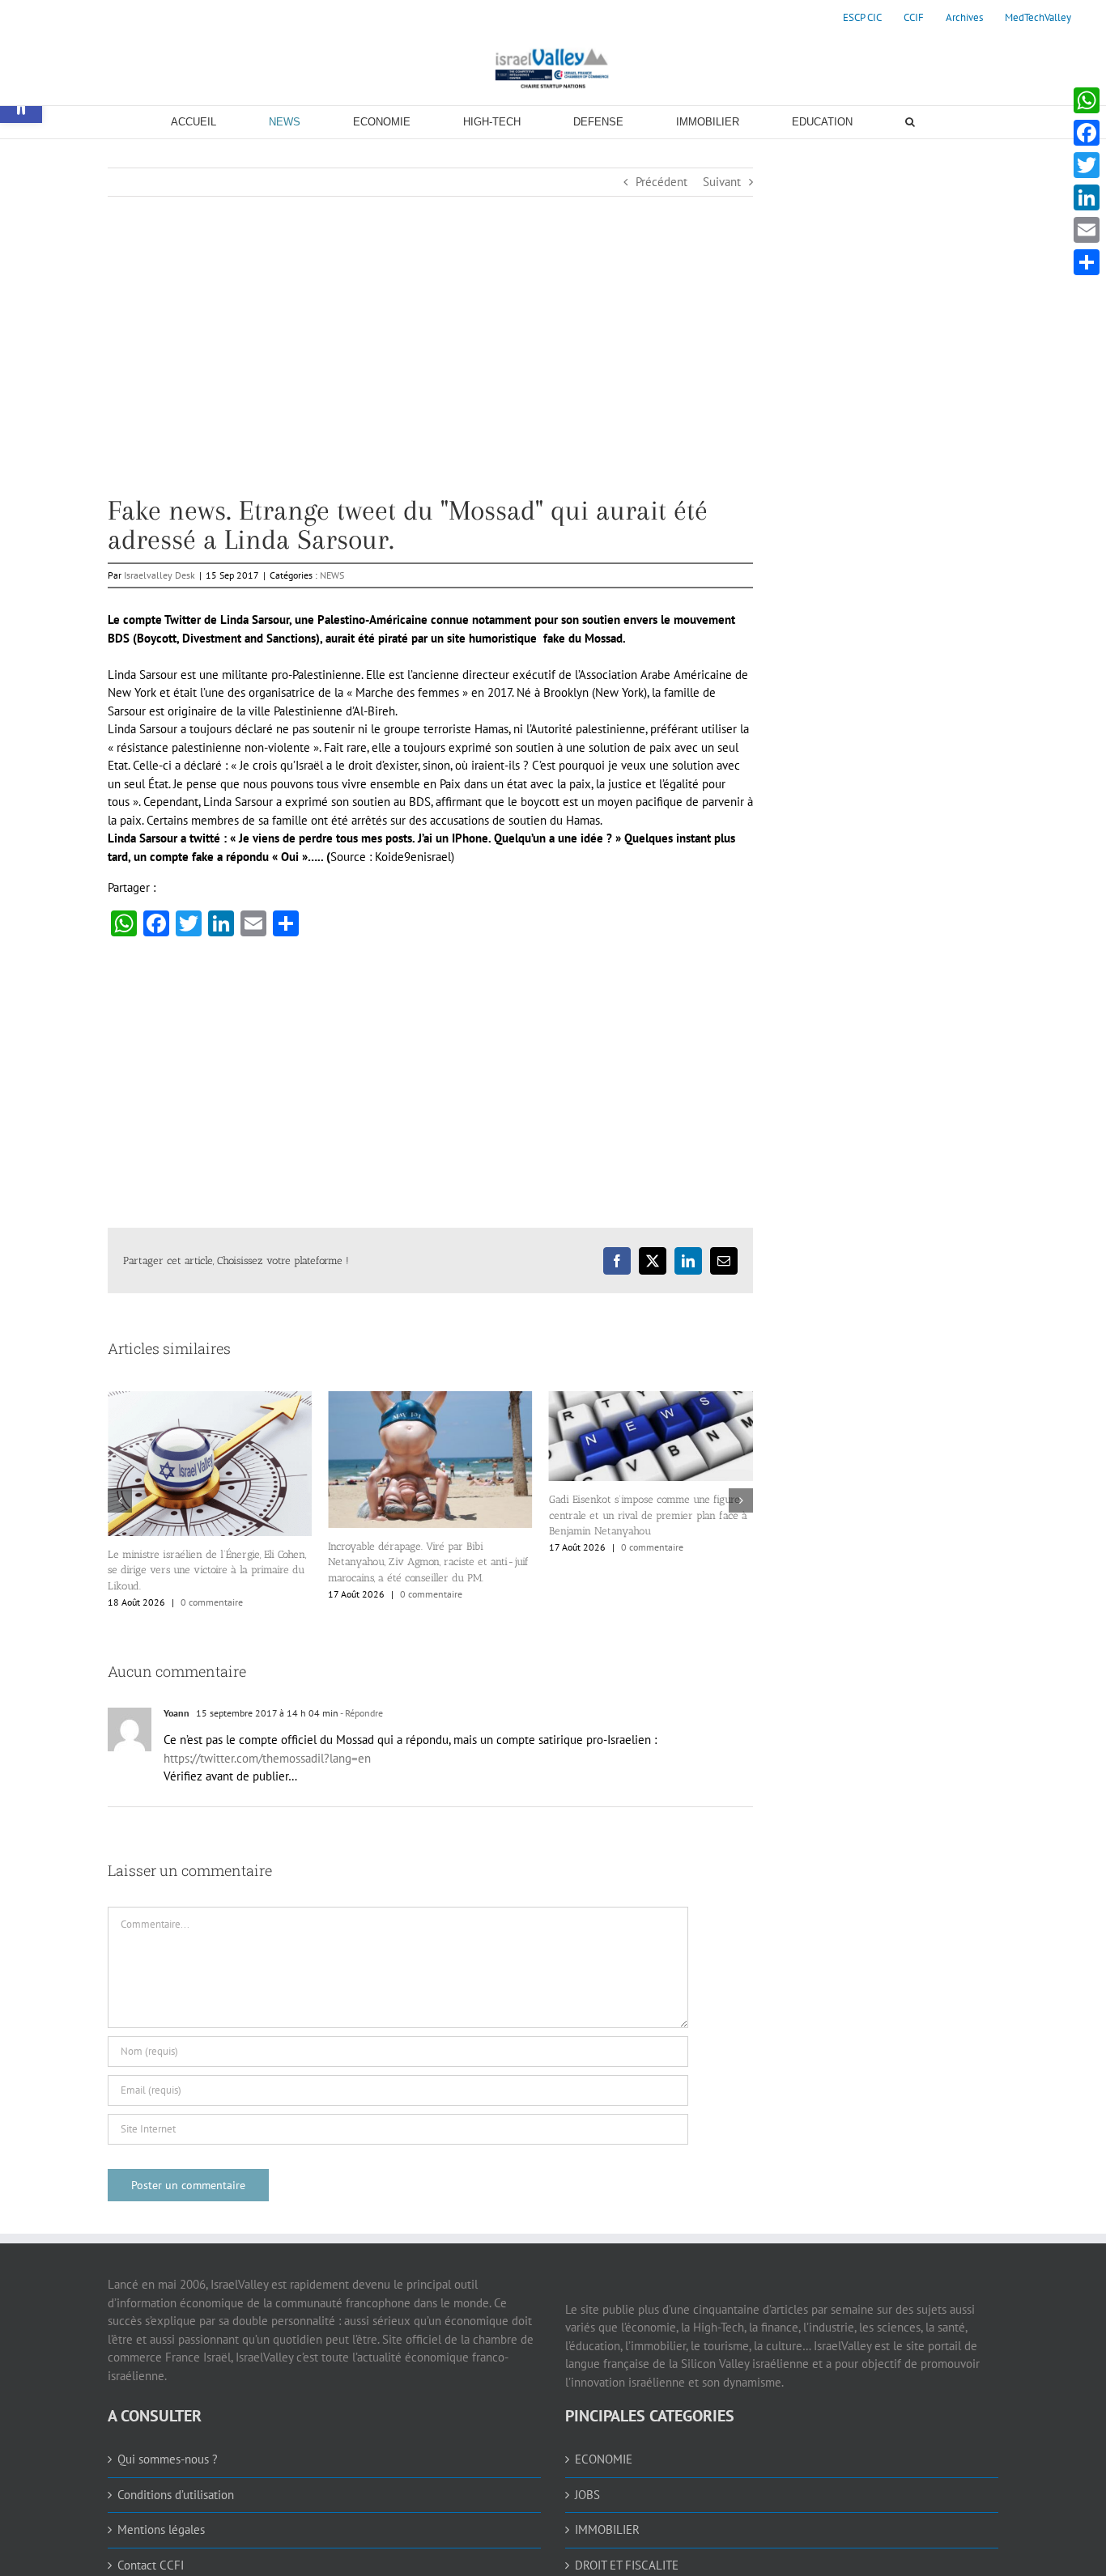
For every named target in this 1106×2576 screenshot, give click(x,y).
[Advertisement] (430, 383)
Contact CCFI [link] (151, 2557)
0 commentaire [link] (211, 1594)
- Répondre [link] (361, 1705)
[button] (120, 1496)
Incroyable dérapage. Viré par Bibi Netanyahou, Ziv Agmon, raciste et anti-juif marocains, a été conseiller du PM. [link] (208, 1562)
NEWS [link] (332, 575)
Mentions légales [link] (161, 2521)
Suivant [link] (722, 182)
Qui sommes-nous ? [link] (168, 2451)
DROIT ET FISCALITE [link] (627, 2557)
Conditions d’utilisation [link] (176, 2487)
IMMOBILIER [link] (607, 2521)
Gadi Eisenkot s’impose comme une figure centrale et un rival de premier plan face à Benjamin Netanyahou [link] (427, 1515)
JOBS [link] (587, 2487)
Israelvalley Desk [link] (160, 575)
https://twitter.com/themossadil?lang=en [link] (267, 1750)
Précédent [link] (661, 182)
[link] (862, 18)
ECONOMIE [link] (604, 2451)
